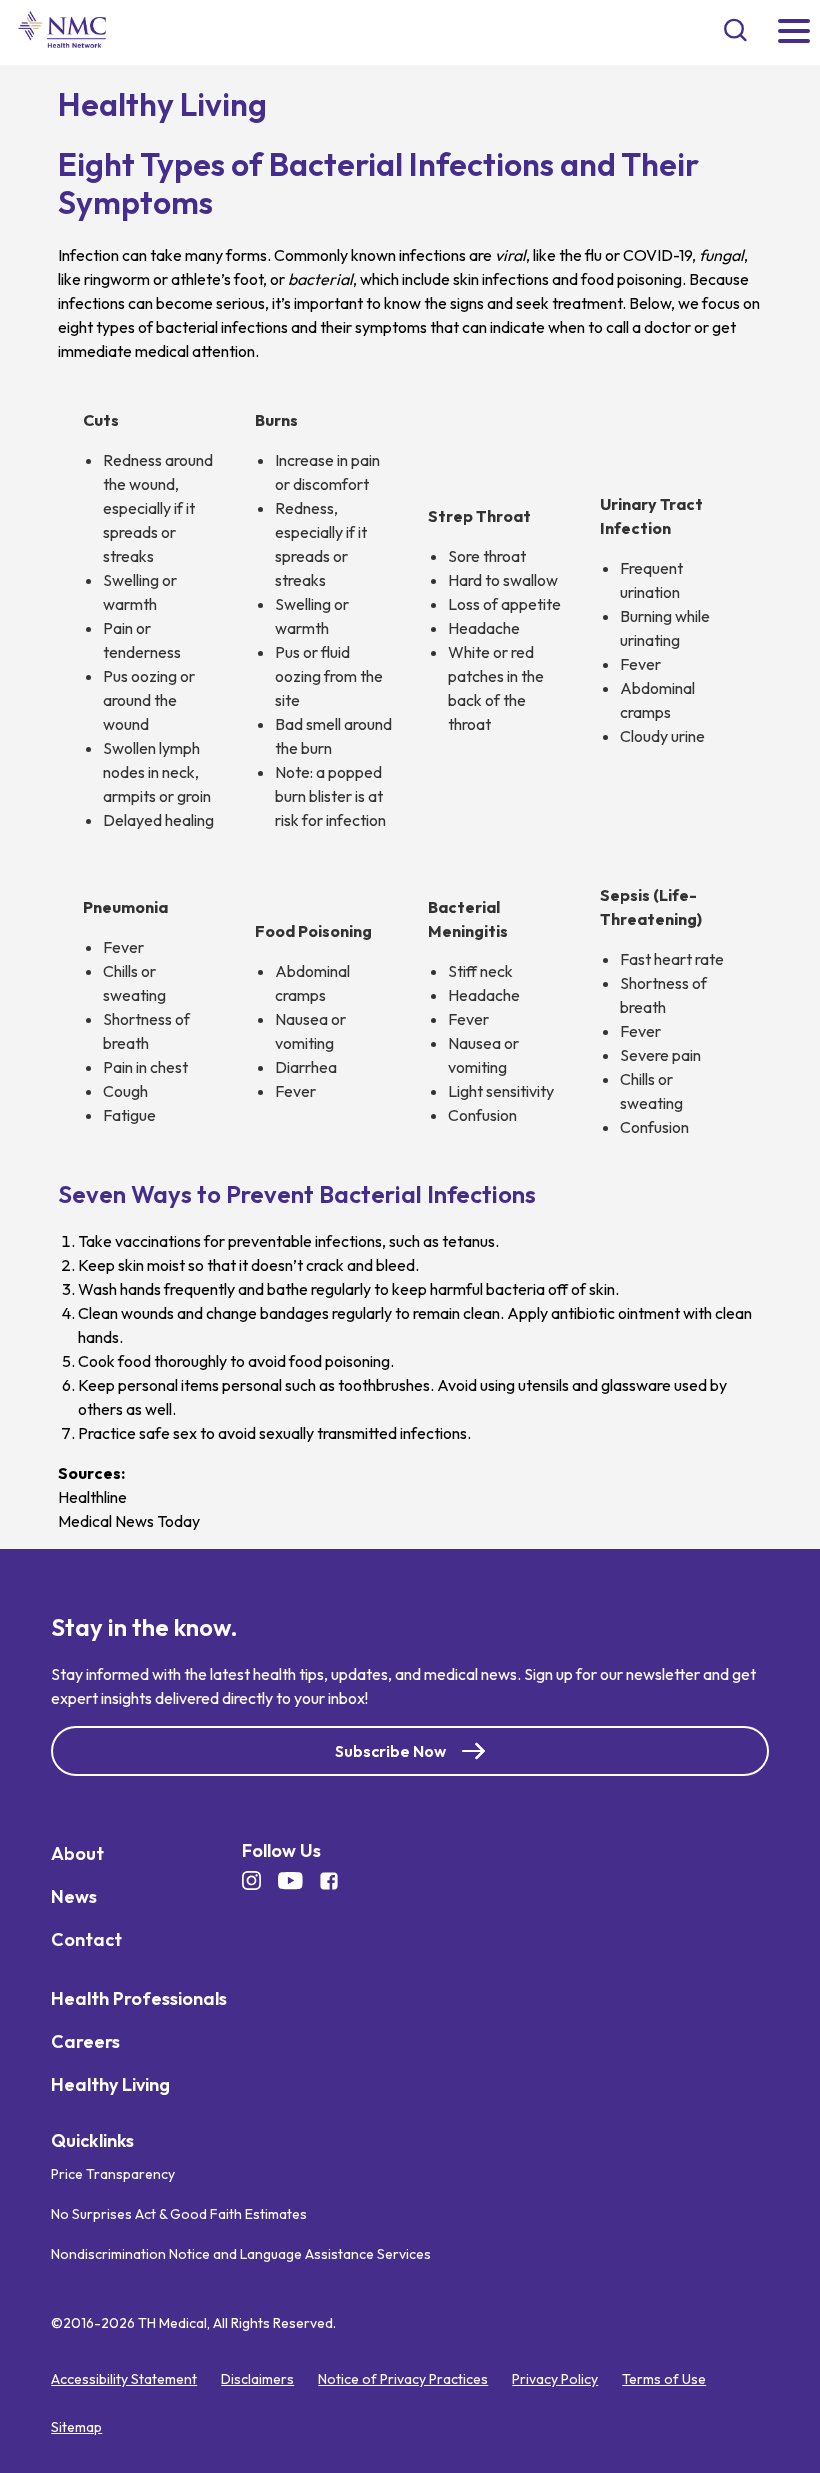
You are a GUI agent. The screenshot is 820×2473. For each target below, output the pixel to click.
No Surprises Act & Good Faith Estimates (179, 2214)
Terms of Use (664, 2379)
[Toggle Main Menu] (794, 32)
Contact (86, 1938)
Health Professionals (139, 1997)
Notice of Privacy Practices (403, 2379)
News (74, 1895)
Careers (85, 2040)
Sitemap (76, 2427)
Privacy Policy (555, 2379)
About (77, 1852)
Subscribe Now (390, 1750)
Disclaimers (257, 2379)
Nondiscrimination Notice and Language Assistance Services (241, 2254)
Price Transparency (113, 2174)
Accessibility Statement (124, 2379)
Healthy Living (110, 2083)
